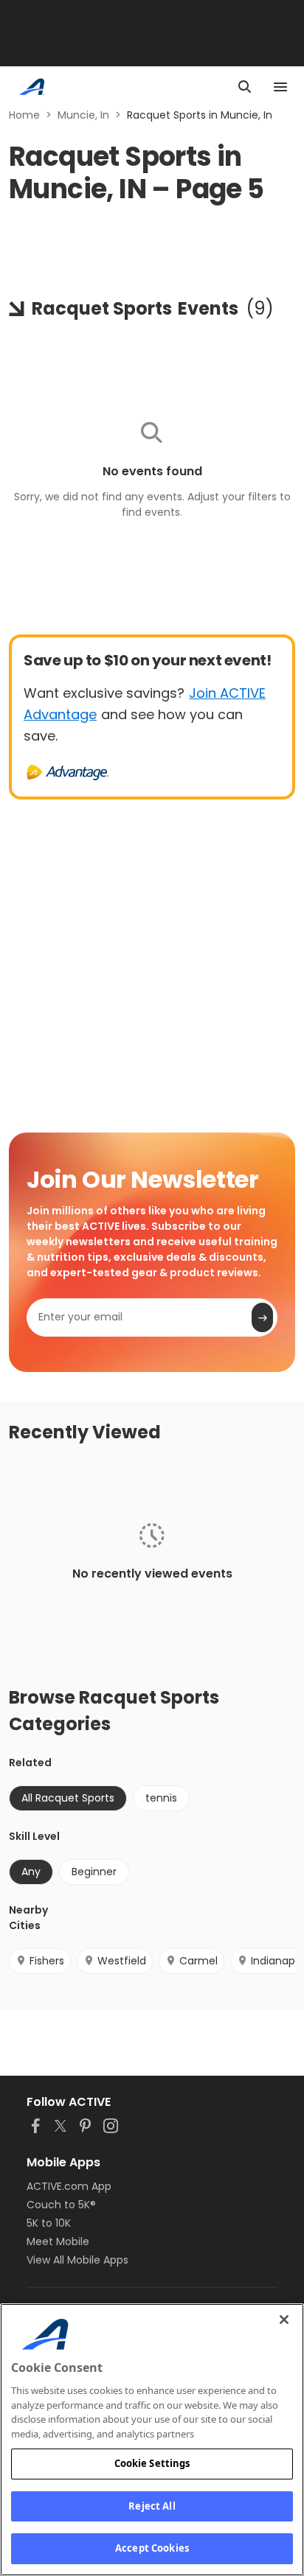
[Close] (284, 2320)
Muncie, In (83, 115)
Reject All (152, 2506)
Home (24, 115)
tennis (161, 1798)
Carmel (198, 1961)
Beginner (94, 1872)
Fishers (47, 1961)
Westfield (122, 1961)
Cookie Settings (152, 2463)
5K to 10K (49, 2223)
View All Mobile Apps (77, 2260)
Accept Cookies (152, 2548)
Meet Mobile (58, 2241)
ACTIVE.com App (69, 2186)
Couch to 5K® (61, 2205)
